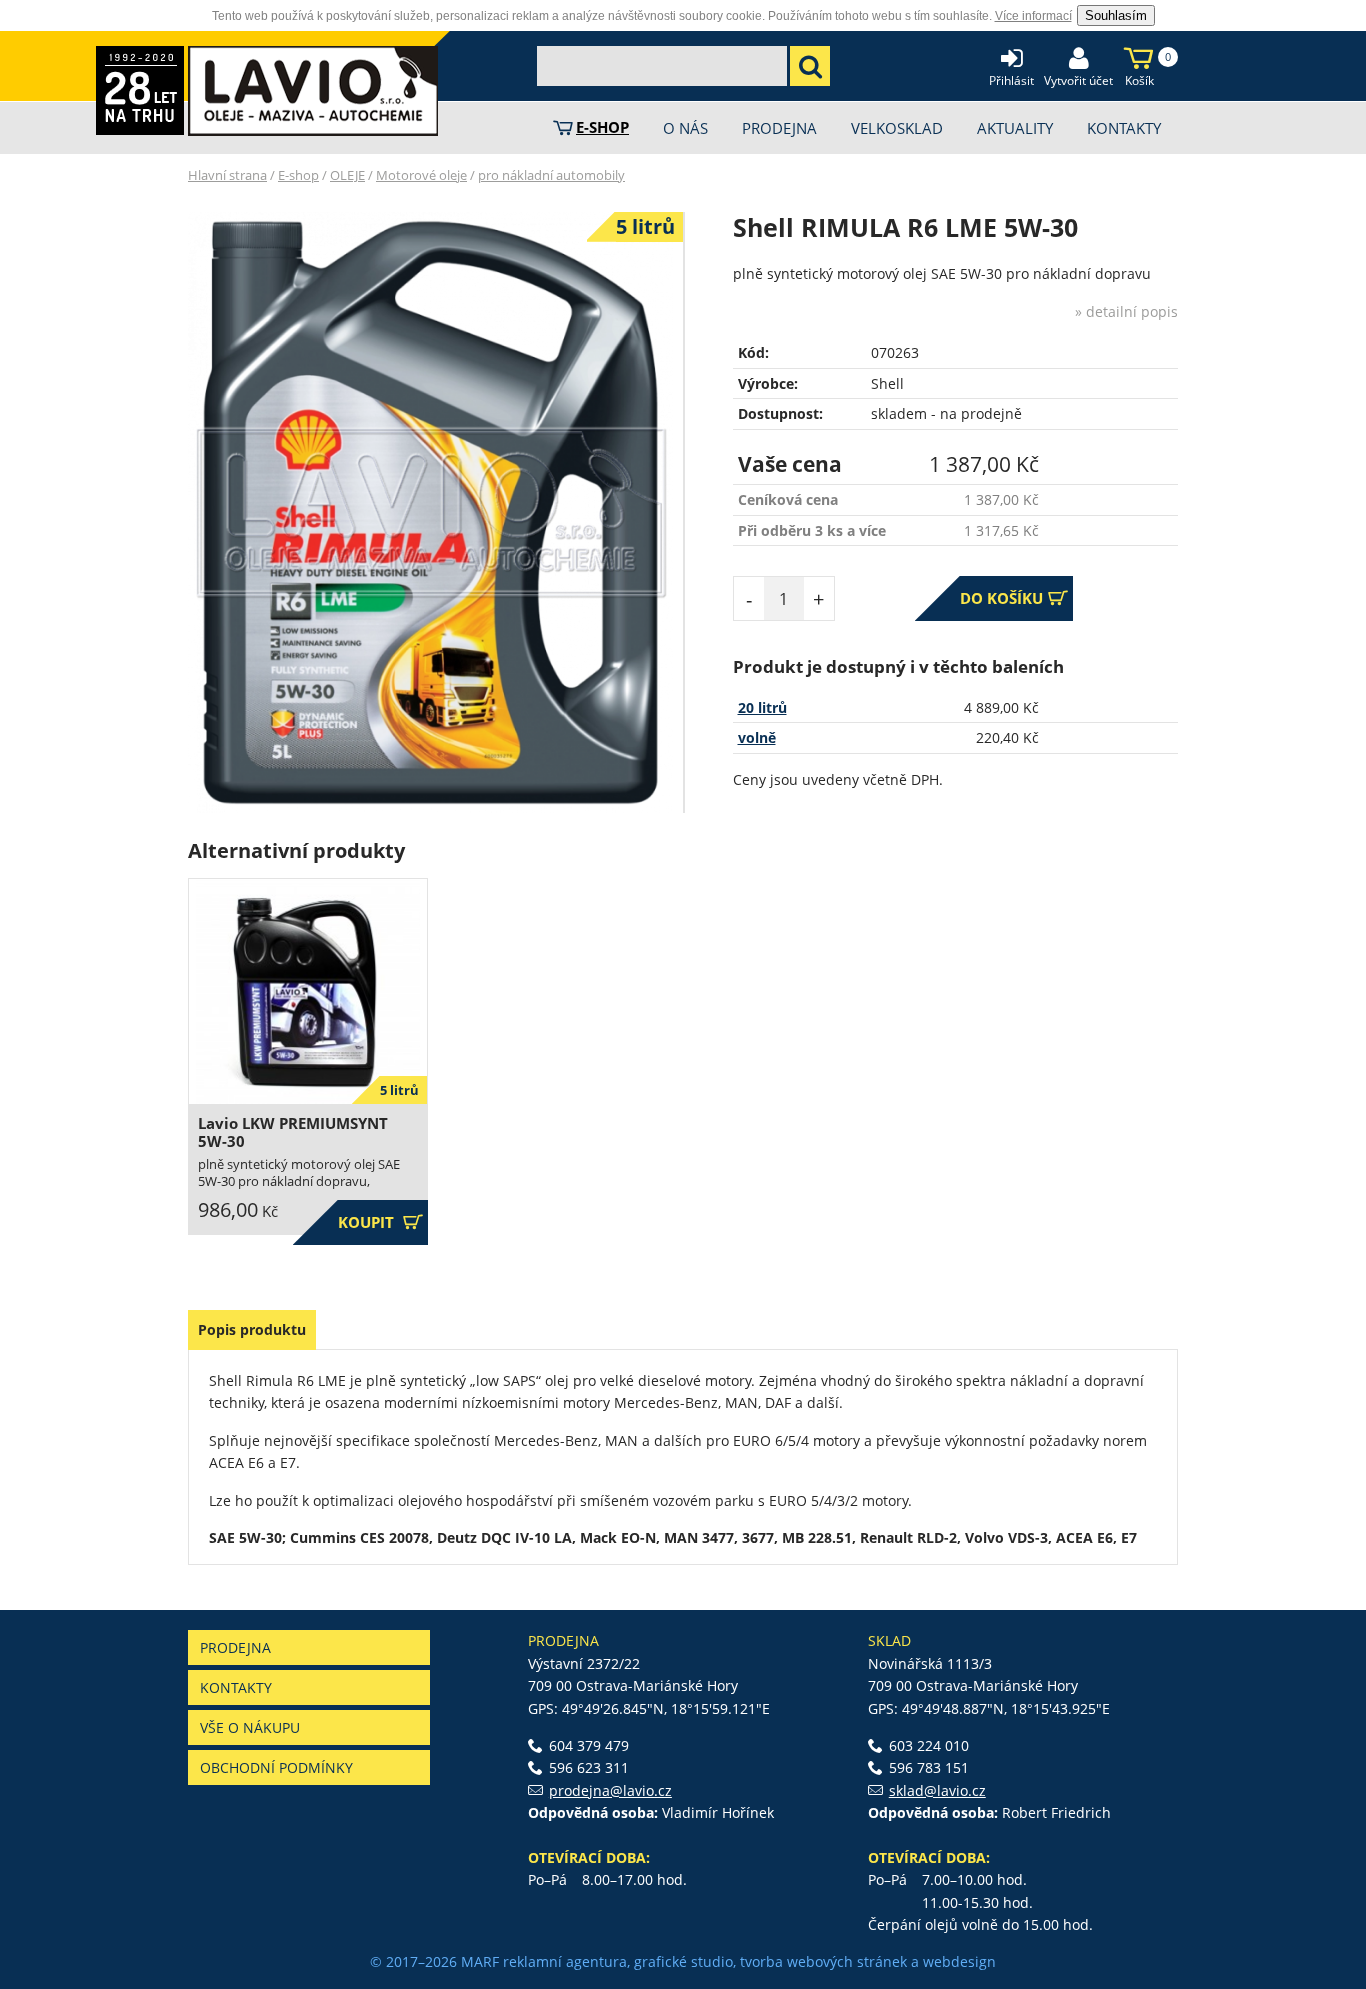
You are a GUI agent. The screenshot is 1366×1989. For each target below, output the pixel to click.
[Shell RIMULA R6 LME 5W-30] (430, 512)
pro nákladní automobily (551, 175)
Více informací (1033, 16)
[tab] (252, 1330)
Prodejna (235, 1647)
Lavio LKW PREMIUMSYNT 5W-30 (293, 1132)
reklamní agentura (565, 1961)
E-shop (298, 175)
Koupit (380, 1222)
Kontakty (236, 1687)
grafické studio (683, 1961)
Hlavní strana (227, 175)
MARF (480, 1961)
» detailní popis (1126, 311)
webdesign (959, 1961)
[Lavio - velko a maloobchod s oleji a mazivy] (313, 91)
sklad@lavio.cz (937, 1790)
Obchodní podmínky (276, 1767)
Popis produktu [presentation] (252, 1329)
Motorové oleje (421, 175)
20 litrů (762, 707)
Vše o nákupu (250, 1727)
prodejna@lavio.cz (610, 1790)
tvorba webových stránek (823, 1961)
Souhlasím (1116, 15)
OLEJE (347, 175)
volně (757, 737)
